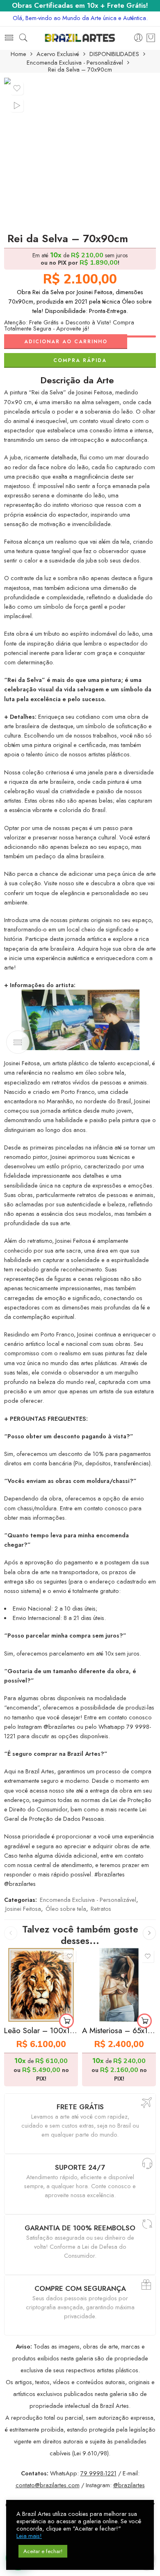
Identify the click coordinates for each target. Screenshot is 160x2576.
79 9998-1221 (98, 2473)
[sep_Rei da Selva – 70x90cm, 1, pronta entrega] (80, 153)
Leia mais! (29, 2536)
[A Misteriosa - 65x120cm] (119, 1985)
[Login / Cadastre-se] (138, 38)
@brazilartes (129, 2485)
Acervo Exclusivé (58, 54)
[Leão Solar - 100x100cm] (41, 1985)
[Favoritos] (17, 88)
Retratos (101, 1909)
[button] (66, 2021)
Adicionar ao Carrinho (66, 342)
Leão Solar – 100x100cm (41, 2030)
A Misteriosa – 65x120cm (119, 2030)
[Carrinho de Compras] (151, 38)
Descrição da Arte (77, 380)
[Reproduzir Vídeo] (17, 106)
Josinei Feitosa (23, 1909)
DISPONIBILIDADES (114, 54)
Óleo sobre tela (66, 1909)
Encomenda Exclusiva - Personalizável (75, 63)
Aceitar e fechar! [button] (43, 2551)
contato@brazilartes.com (48, 2485)
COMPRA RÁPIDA (80, 360)
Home (18, 54)
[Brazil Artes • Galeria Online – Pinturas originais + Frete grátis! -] (80, 38)
